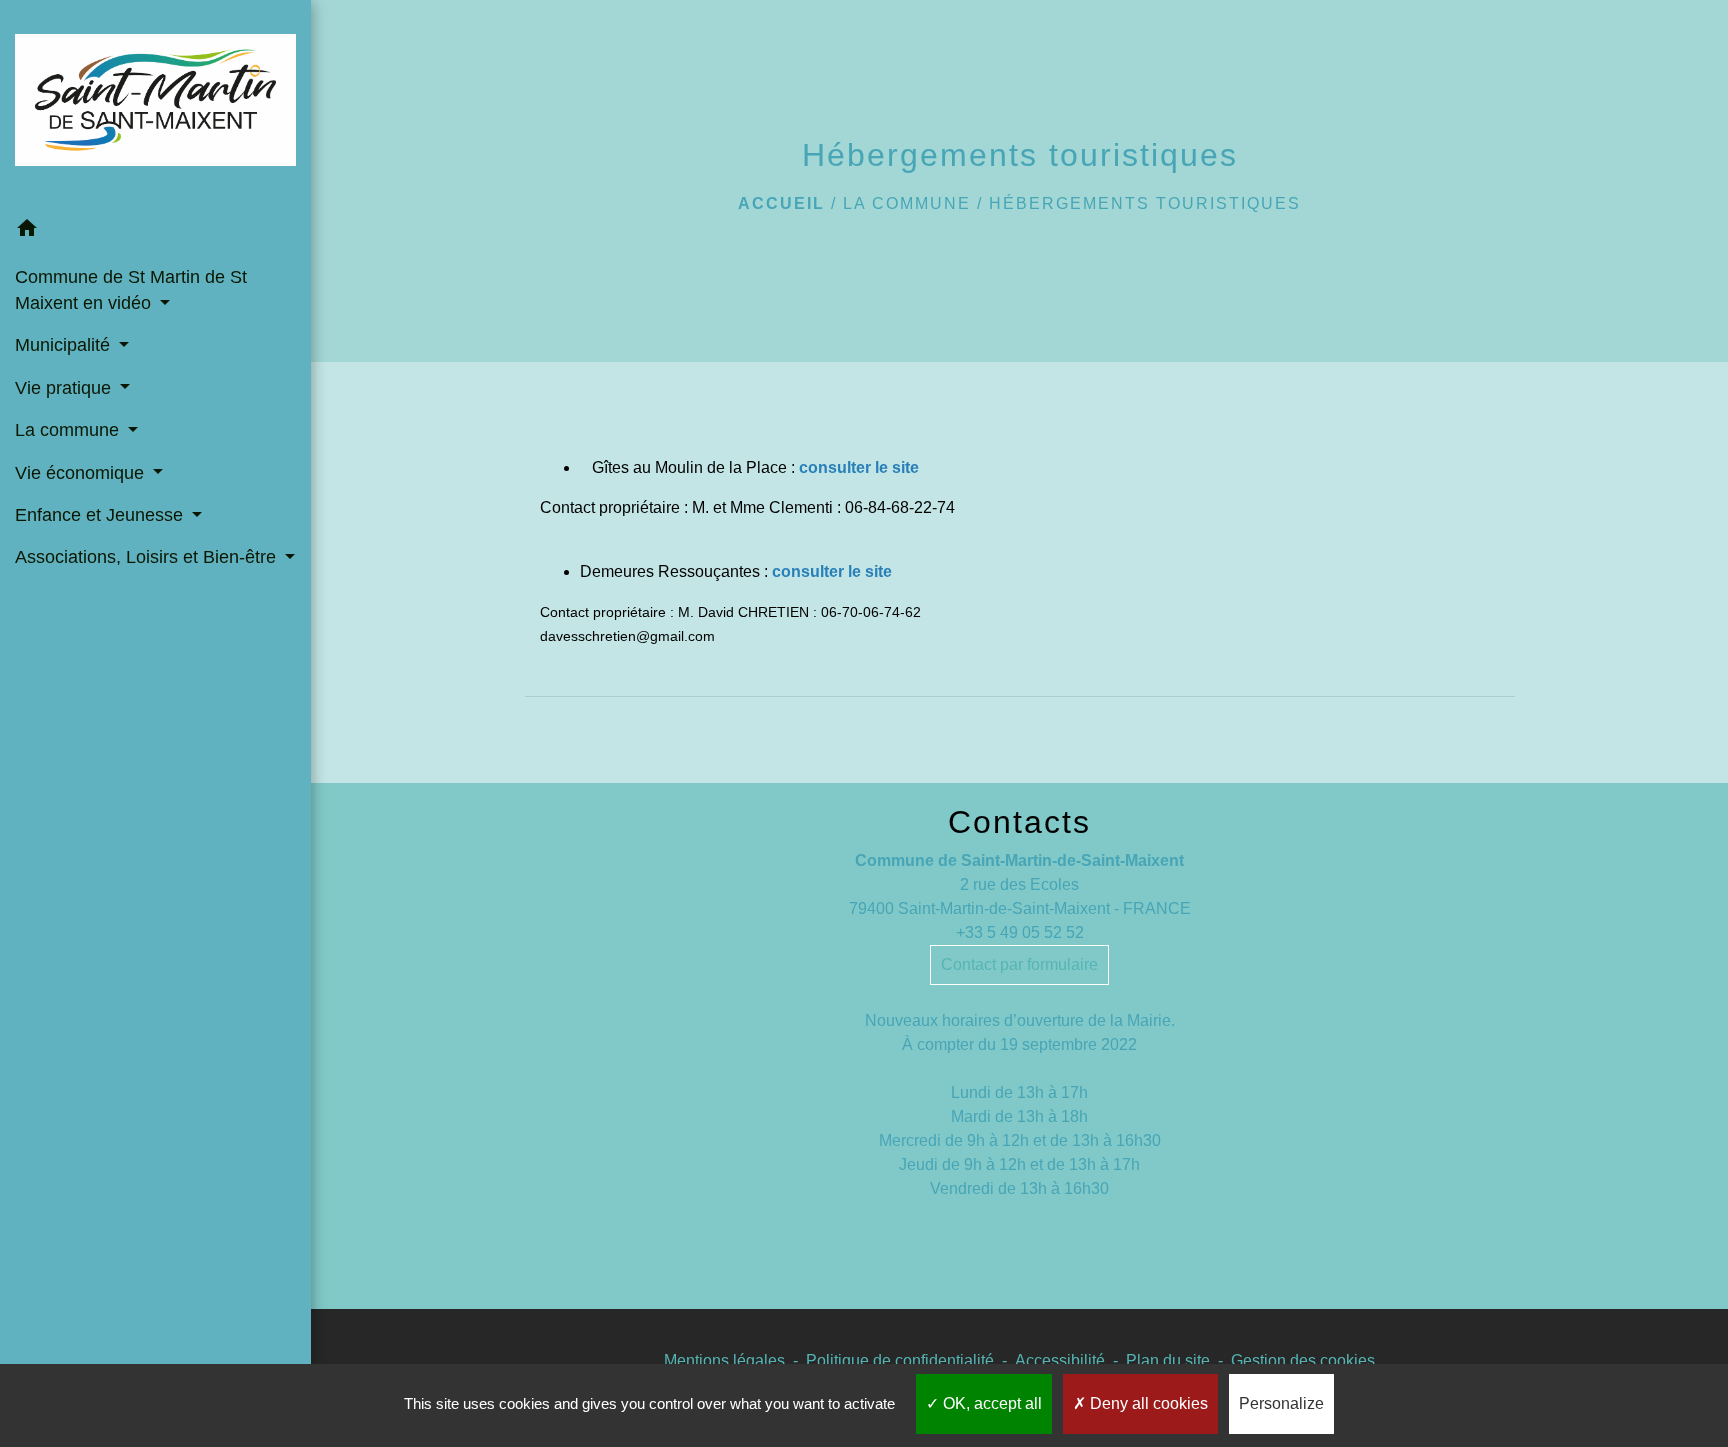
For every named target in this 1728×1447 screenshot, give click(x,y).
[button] (155, 231)
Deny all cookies (1147, 1403)
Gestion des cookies (1303, 1360)
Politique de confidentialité (900, 1360)
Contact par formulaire (1019, 964)
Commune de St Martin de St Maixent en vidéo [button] (131, 290)
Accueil (781, 203)
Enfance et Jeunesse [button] (101, 515)
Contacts (1019, 822)
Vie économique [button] (82, 473)
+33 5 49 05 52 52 (1020, 932)
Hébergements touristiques (1145, 203)
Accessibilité (1060, 1360)
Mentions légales (724, 1360)
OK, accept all (990, 1403)
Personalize (1281, 1403)
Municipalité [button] (65, 345)
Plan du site (1168, 1360)
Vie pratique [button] (65, 388)
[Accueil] (155, 104)
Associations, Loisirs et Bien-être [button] (148, 557)
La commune (907, 203)
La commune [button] (69, 430)
